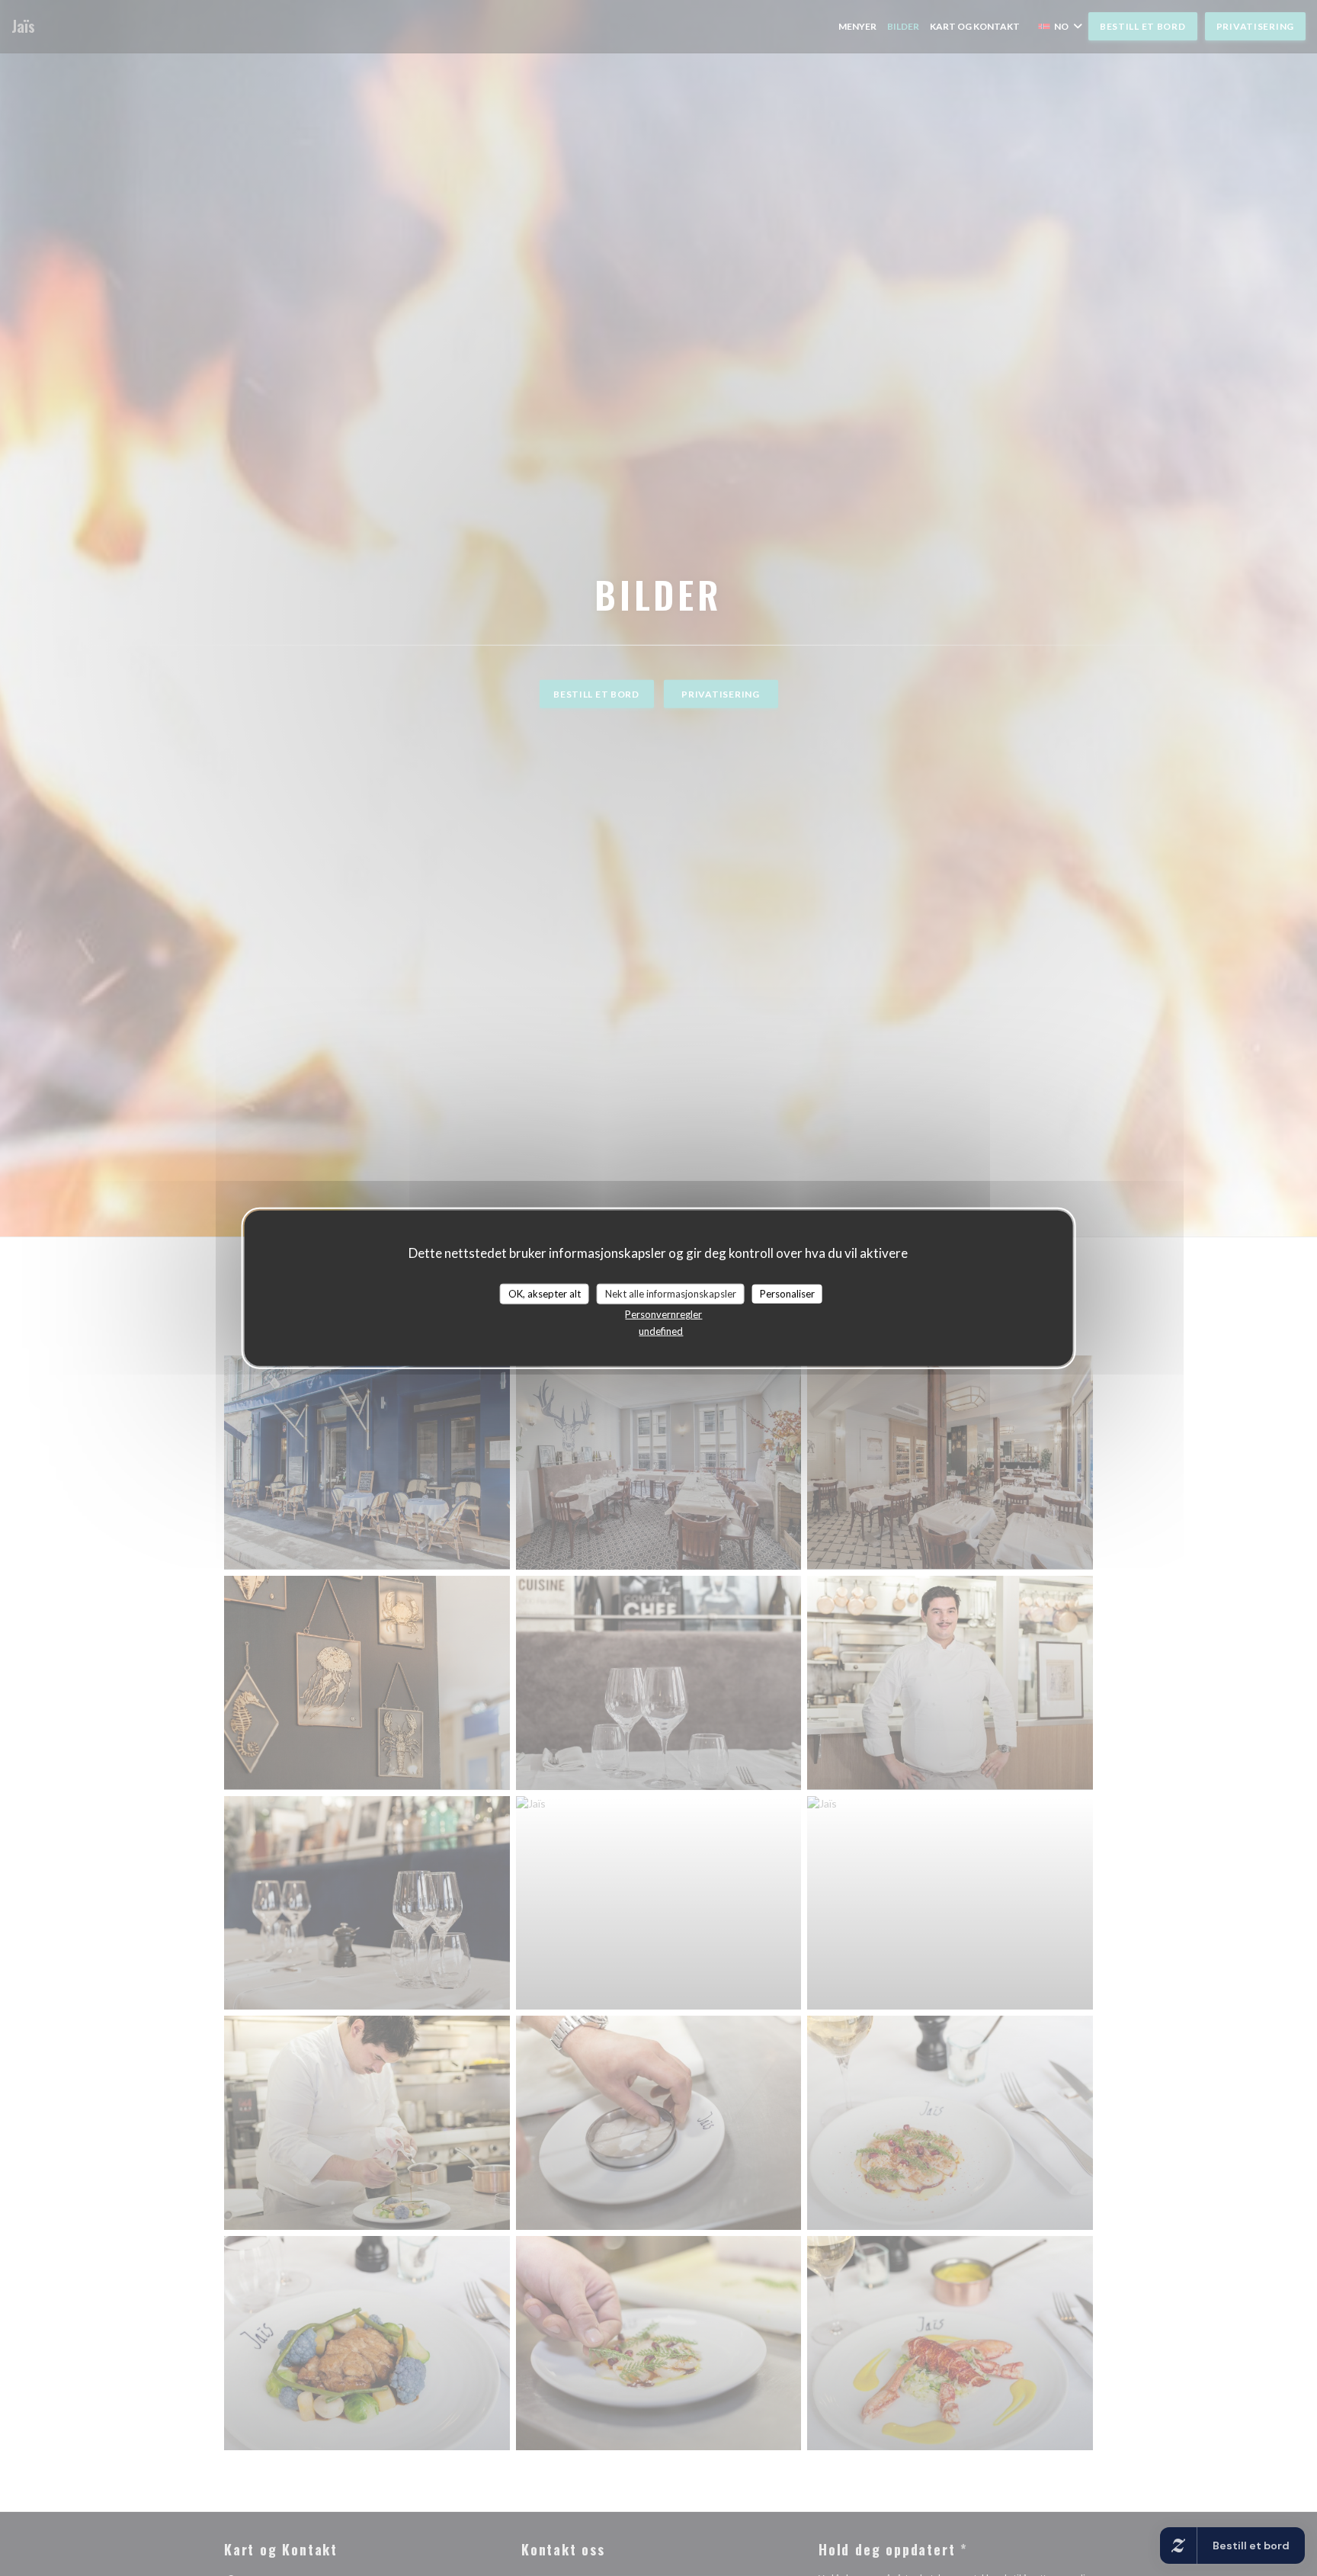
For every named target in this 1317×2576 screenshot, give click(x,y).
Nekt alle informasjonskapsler (671, 1293)
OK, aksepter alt (545, 1293)
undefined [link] (661, 1331)
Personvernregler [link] (663, 1314)
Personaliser (787, 1293)
